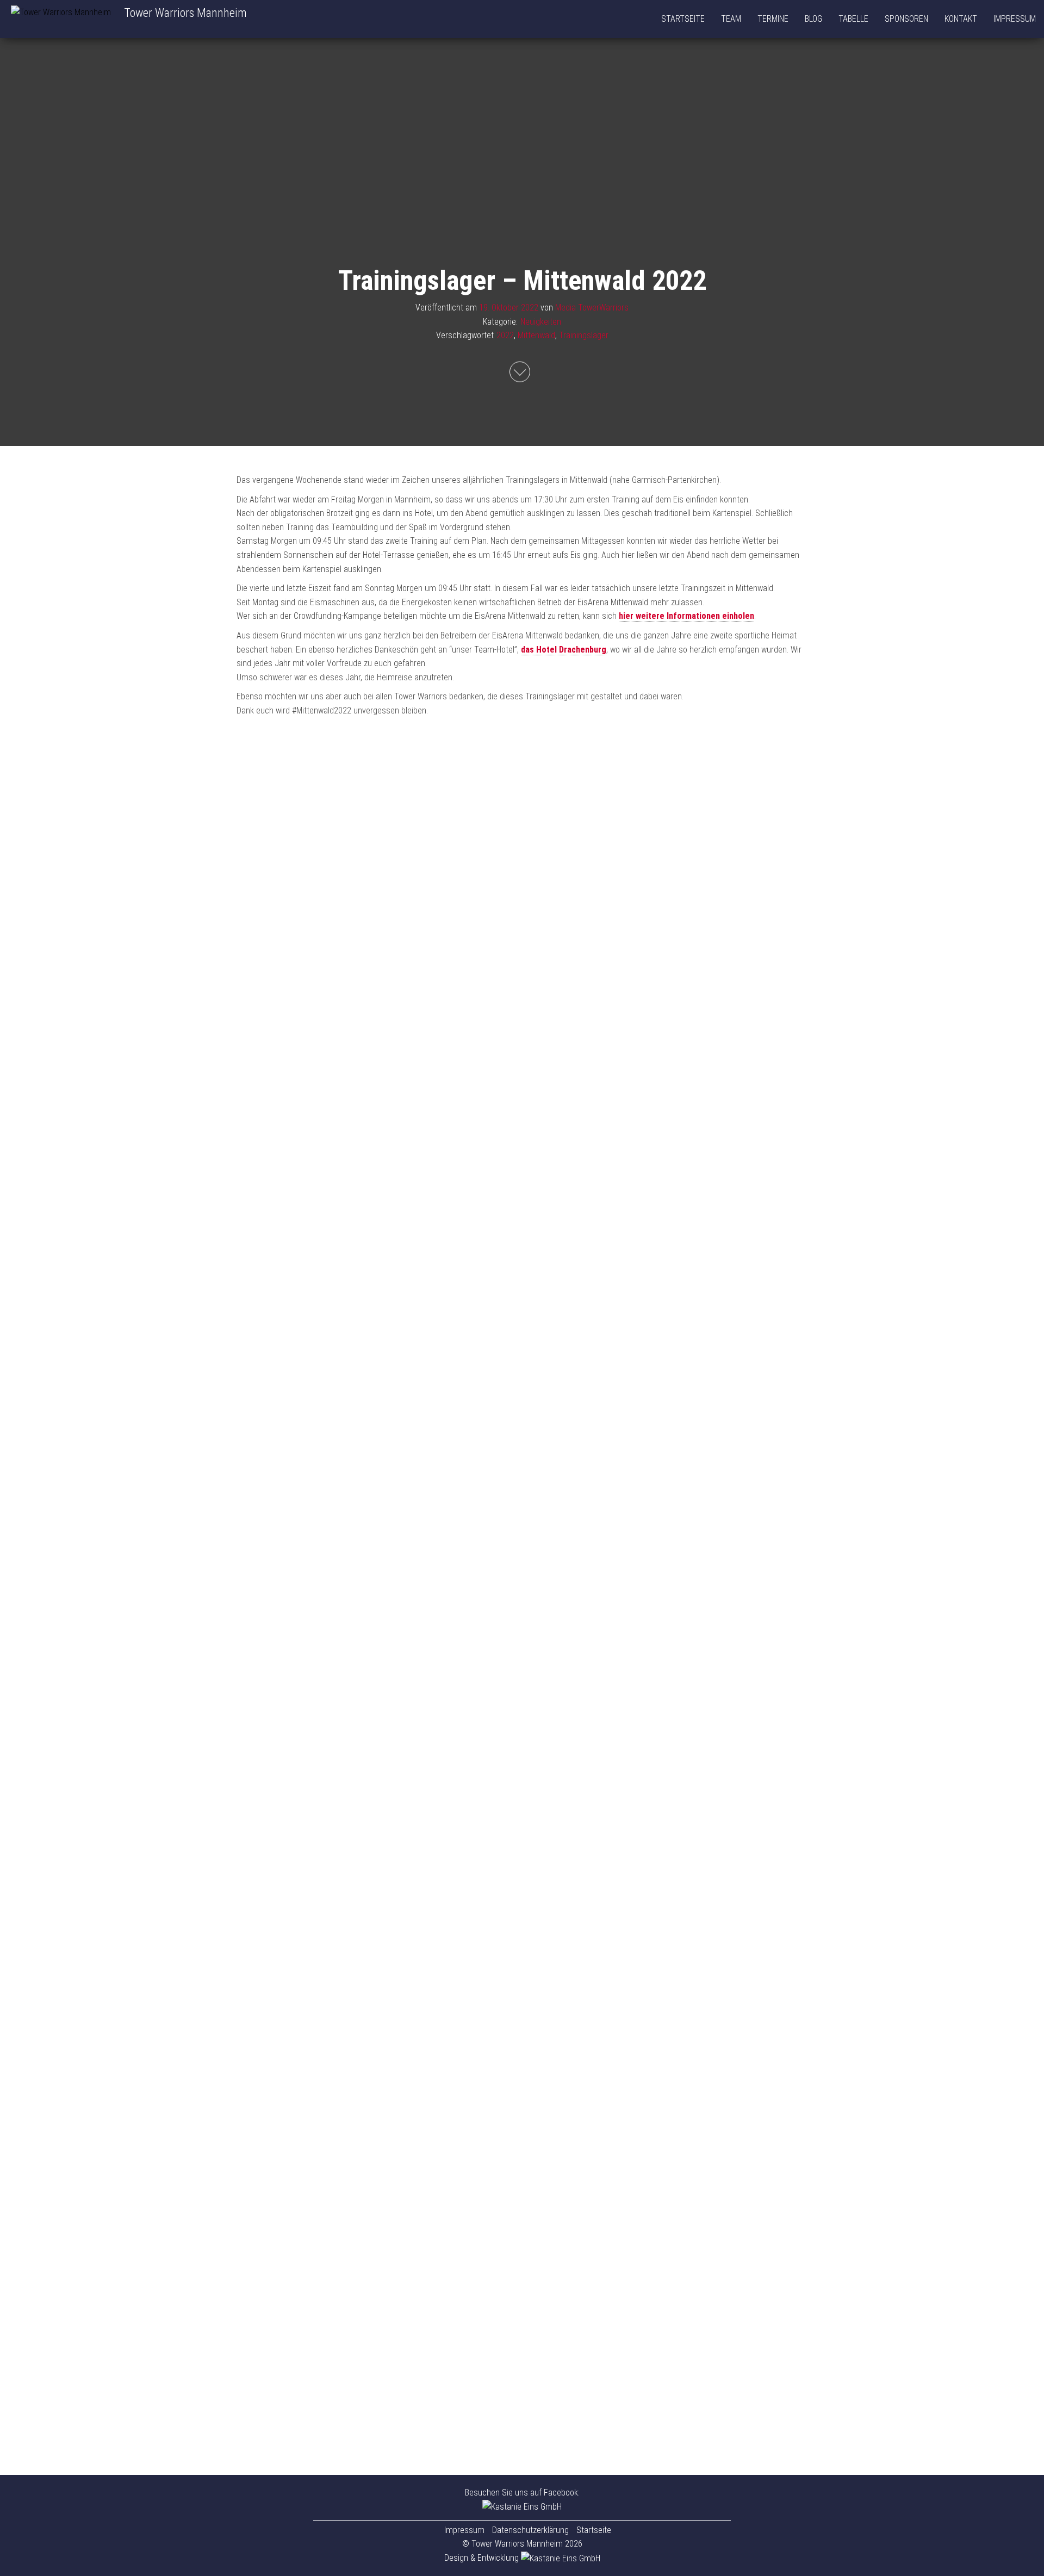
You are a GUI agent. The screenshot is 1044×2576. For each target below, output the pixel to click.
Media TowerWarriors (592, 308)
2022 (505, 335)
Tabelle (853, 19)
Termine (773, 19)
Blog (813, 19)
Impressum (1015, 19)
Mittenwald (536, 335)
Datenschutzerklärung (530, 2530)
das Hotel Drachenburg (564, 650)
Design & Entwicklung (483, 2558)
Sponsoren (906, 19)
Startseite (683, 19)
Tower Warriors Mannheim (185, 13)
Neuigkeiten (541, 321)
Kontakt (961, 19)
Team (731, 19)
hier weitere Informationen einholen (686, 616)
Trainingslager (584, 335)
